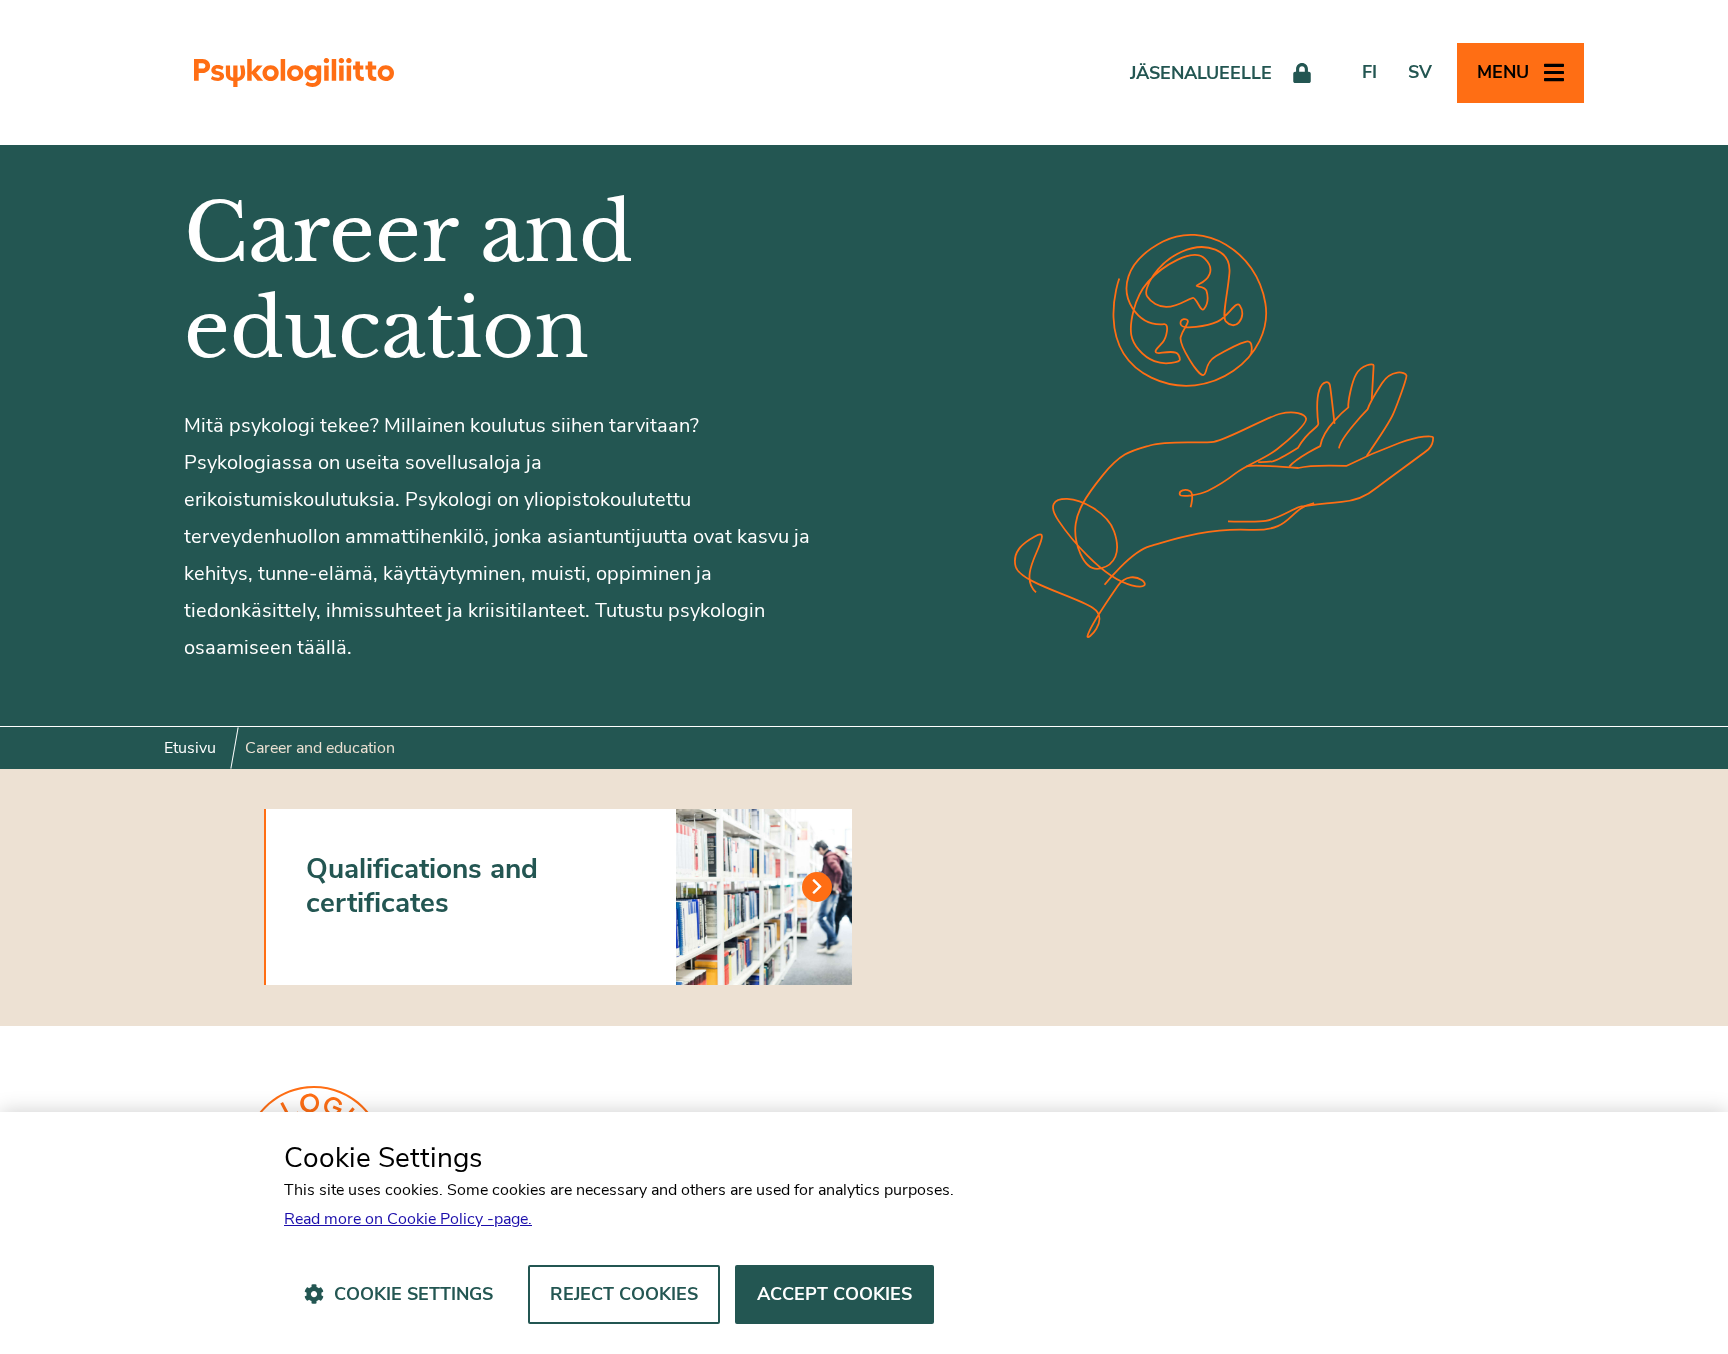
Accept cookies (834, 1294)
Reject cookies (624, 1294)
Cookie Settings (413, 1294)
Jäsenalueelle (1201, 73)
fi (1369, 72)
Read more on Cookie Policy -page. (408, 1219)
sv (1420, 72)
